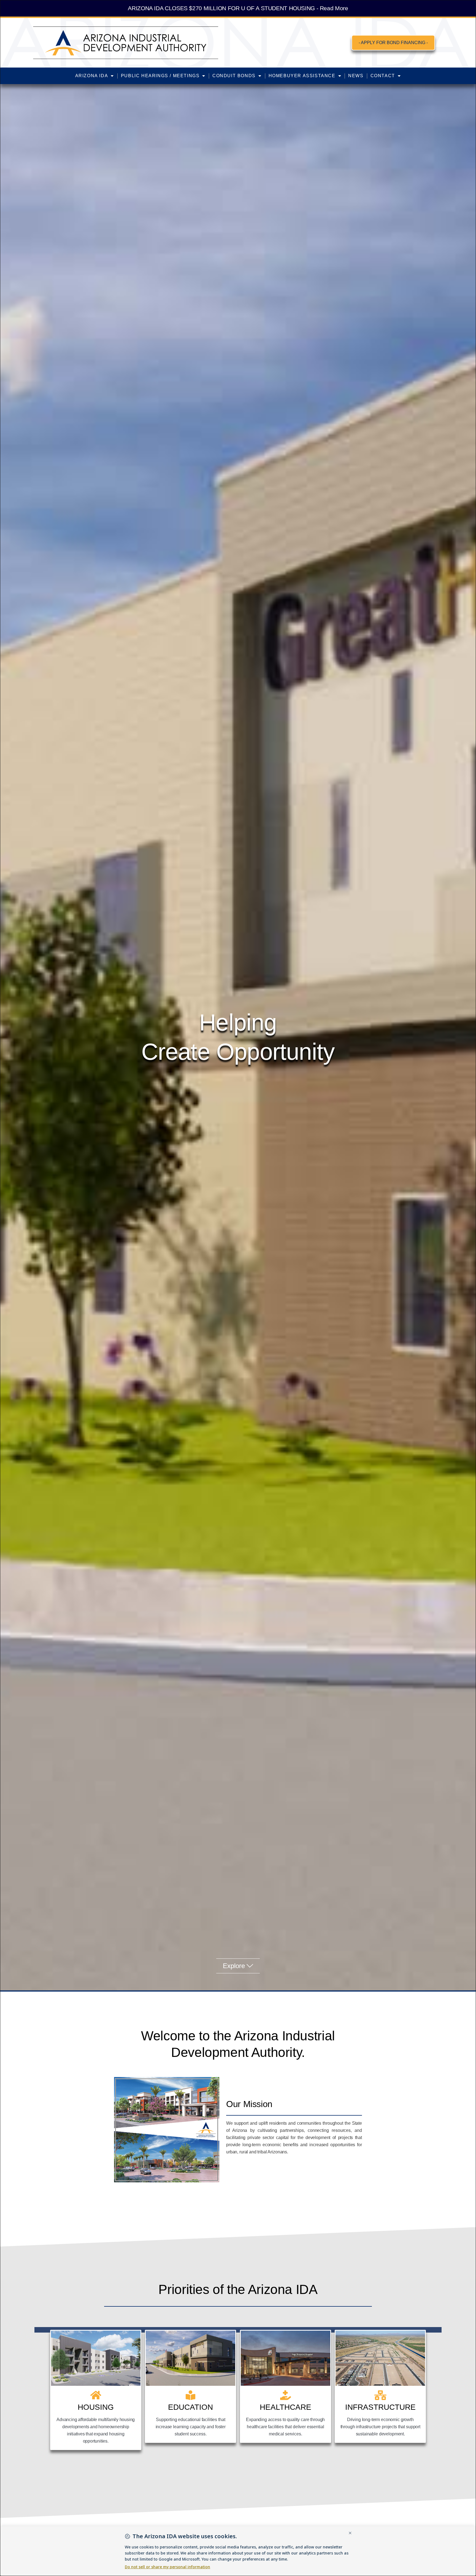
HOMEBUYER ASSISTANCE (302, 76)
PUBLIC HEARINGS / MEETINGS (160, 76)
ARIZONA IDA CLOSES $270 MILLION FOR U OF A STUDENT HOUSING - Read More (238, 8)
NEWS (356, 76)
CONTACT (383, 76)
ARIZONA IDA (92, 76)
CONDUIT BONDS (234, 76)
